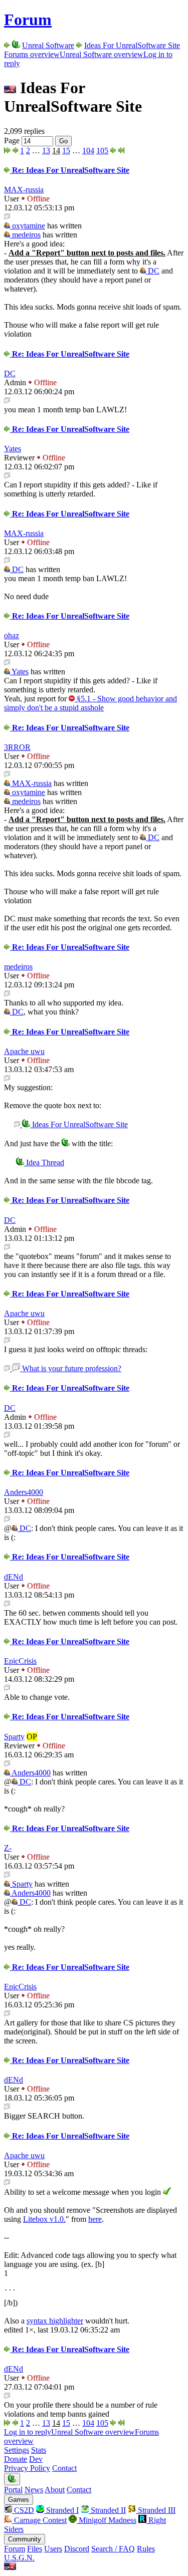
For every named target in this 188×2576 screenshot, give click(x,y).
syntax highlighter (55, 2321)
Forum (28, 20)
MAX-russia (24, 190)
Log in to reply (28, 2432)
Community (25, 2539)
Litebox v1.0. (44, 2219)
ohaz (12, 635)
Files (35, 2549)
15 (66, 151)
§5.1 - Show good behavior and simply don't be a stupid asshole (90, 703)
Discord (77, 2549)
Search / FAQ (113, 2549)
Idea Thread (44, 1163)
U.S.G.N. (19, 2558)
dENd (14, 1577)
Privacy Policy (27, 2468)
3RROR (17, 747)
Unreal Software (48, 45)
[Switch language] (10, 2567)
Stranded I (61, 2510)
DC (153, 271)
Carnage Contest (39, 2520)
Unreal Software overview (102, 54)
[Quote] (7, 217)
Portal (13, 2490)
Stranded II (107, 2510)
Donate (16, 2459)
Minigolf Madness (107, 2520)
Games (19, 2500)
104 (88, 151)
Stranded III (156, 2510)
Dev (36, 2459)
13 (46, 151)
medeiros (25, 235)
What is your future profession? (71, 1368)
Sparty (14, 1737)
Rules (146, 2549)
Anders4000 (24, 1492)
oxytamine (28, 226)
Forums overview (32, 54)
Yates (13, 449)
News (34, 2490)
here (95, 2219)
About (55, 2490)
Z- (8, 1848)
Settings (17, 2450)
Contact (64, 2468)
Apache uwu (24, 1051)
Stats (39, 2450)
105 (102, 151)
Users (53, 2549)
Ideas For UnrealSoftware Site (132, 45)
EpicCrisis (20, 1661)
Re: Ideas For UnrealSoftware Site (70, 170)
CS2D (23, 2510)
